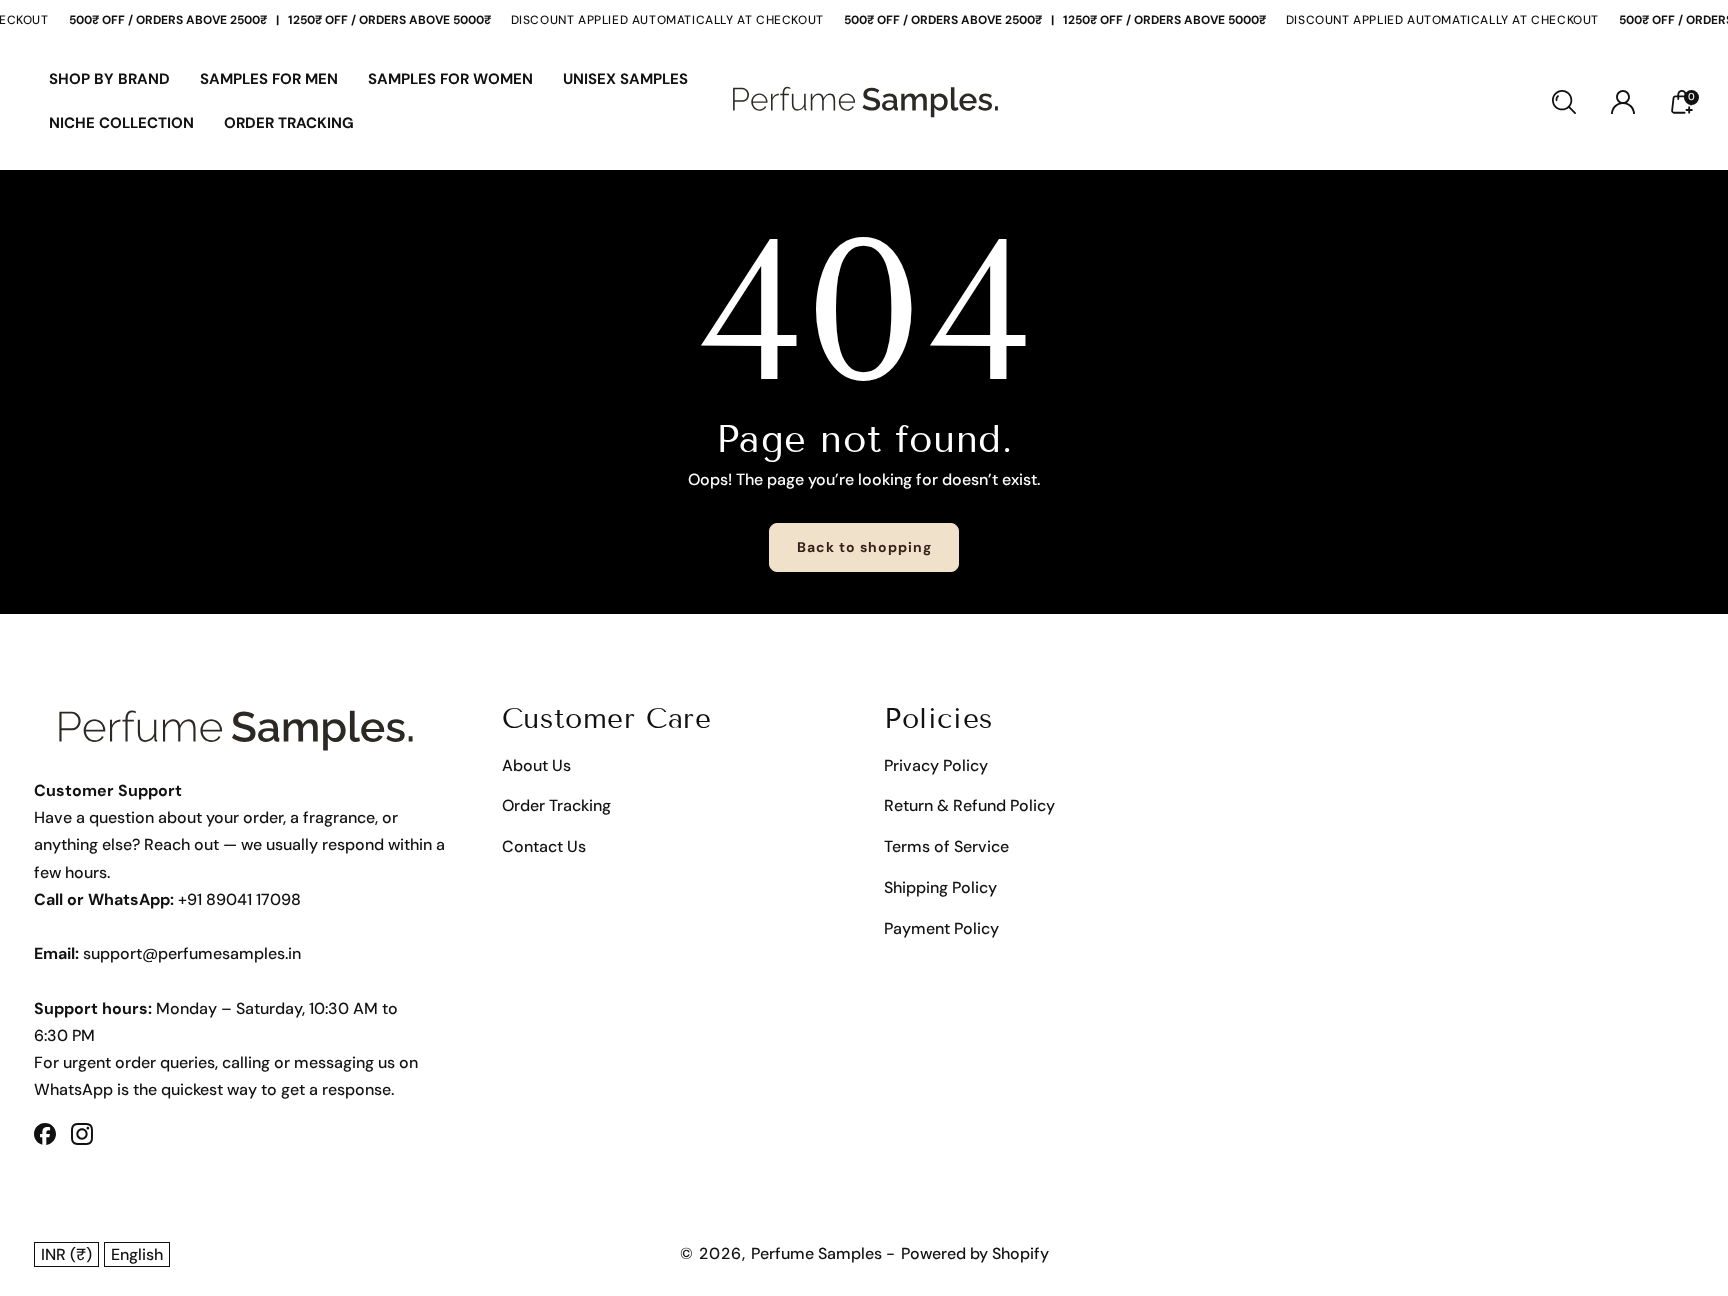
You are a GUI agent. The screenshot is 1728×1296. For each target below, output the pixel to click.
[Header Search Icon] (1564, 102)
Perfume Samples (818, 1253)
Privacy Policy (936, 765)
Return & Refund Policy (969, 805)
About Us (536, 765)
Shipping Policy (940, 887)
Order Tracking (556, 805)
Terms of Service (946, 846)
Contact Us (544, 846)
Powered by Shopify (975, 1253)
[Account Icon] (1623, 102)
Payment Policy (941, 928)
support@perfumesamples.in (192, 953)
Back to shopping (864, 547)
